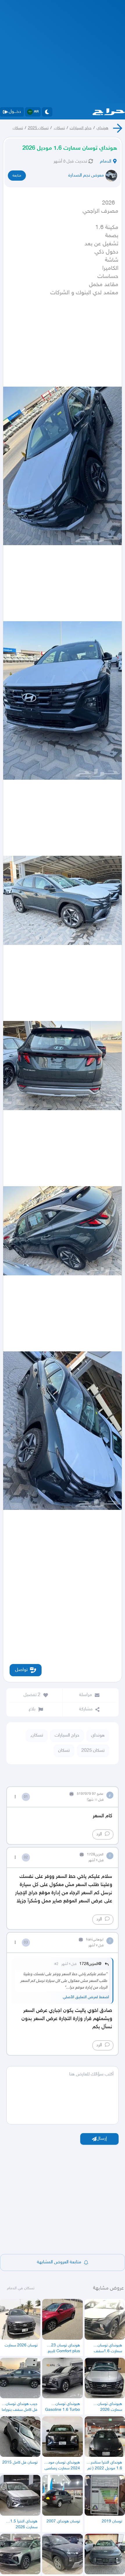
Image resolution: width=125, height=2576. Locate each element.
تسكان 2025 (38, 128)
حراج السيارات (81, 128)
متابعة (17, 176)
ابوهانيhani (95, 1940)
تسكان (18, 128)
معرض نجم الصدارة (86, 176)
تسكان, (59, 128)
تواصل (21, 1670)
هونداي (102, 128)
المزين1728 (95, 1855)
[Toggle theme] (47, 112)
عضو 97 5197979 (90, 1794)
